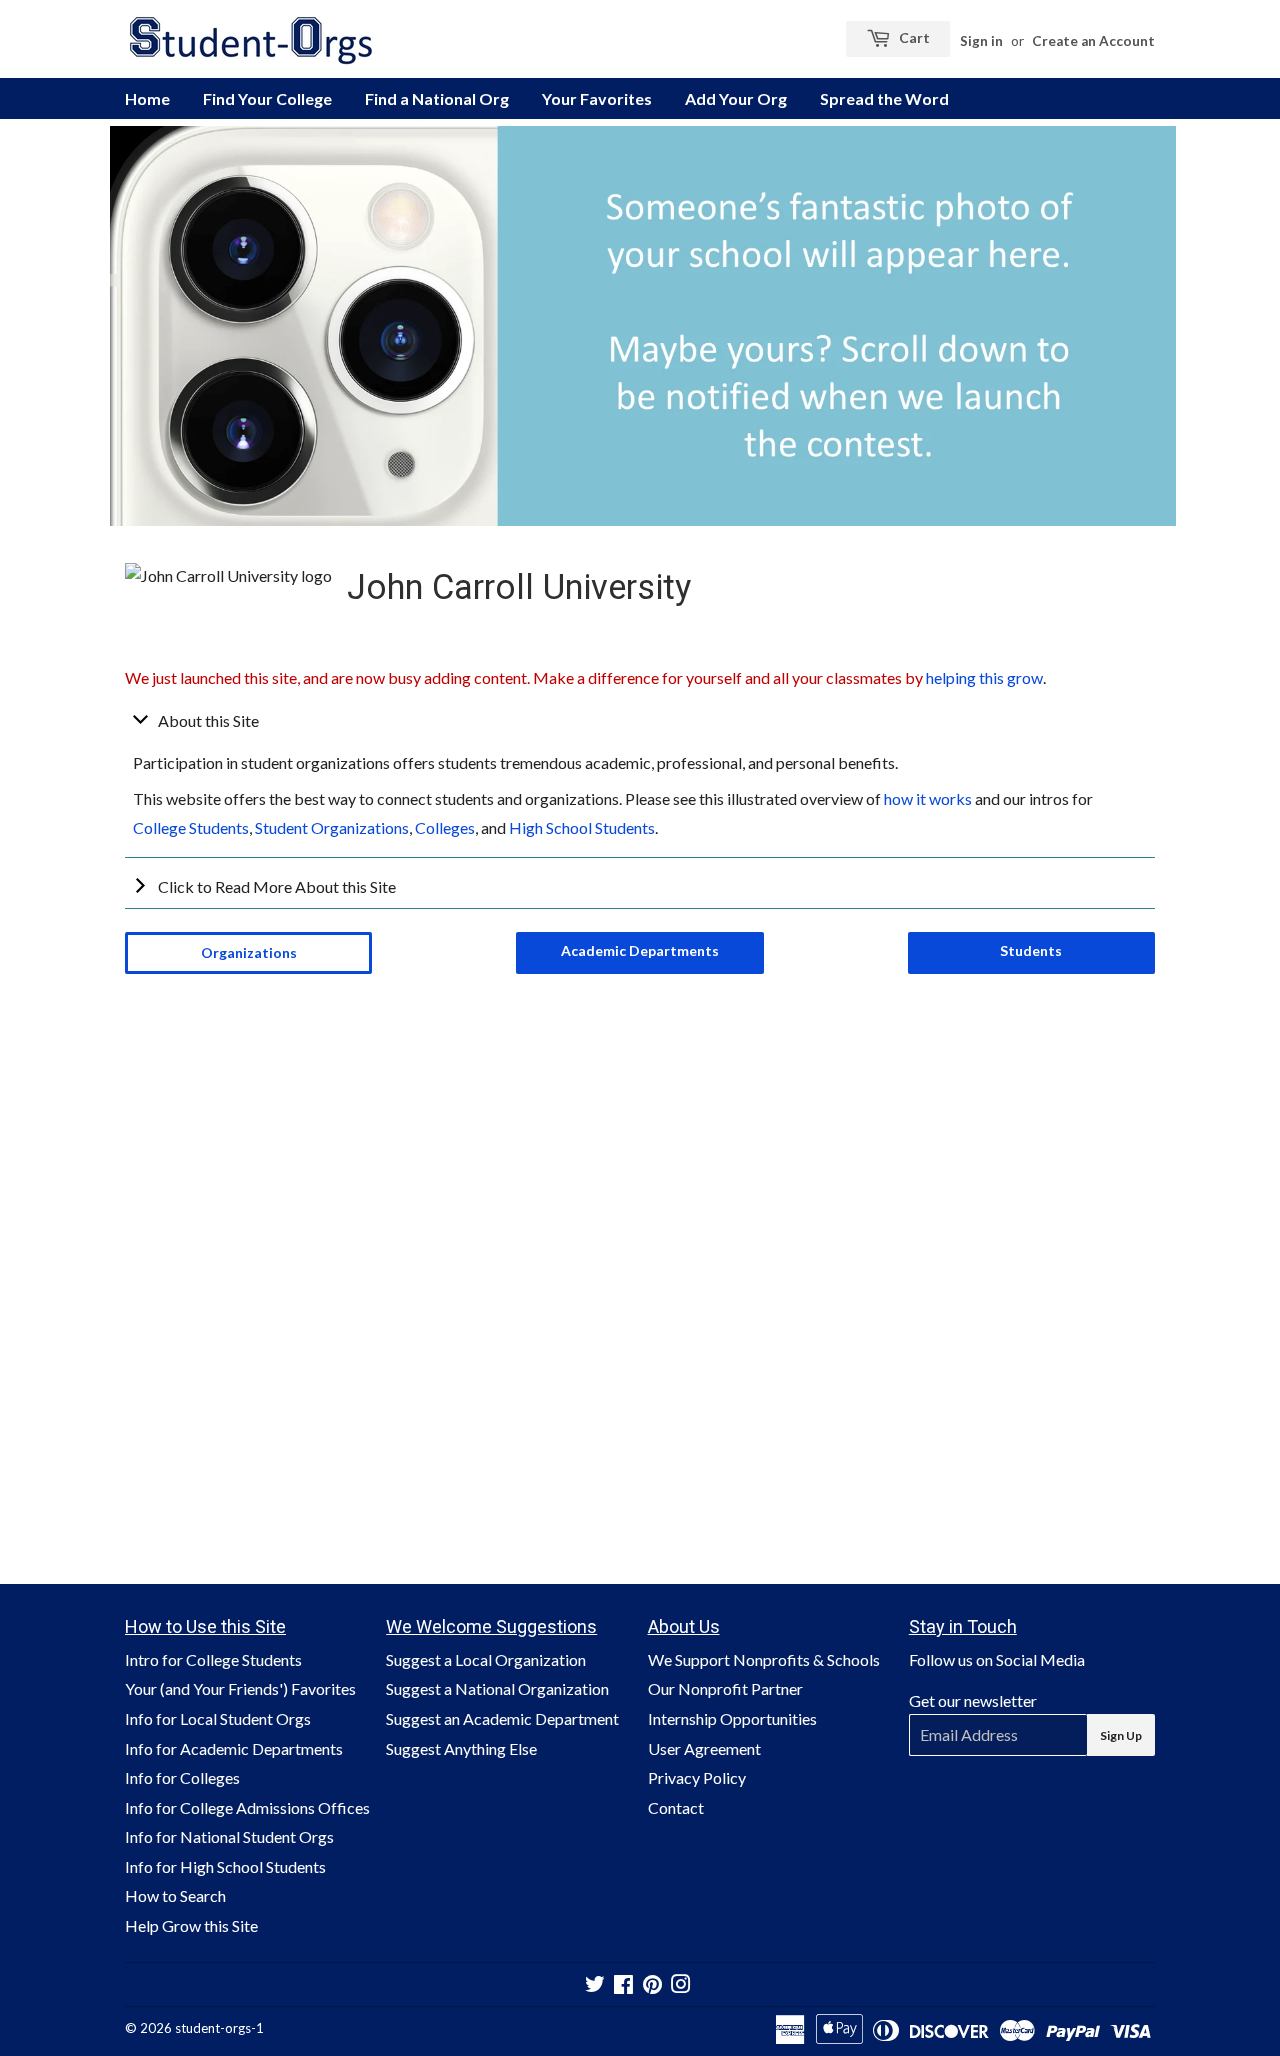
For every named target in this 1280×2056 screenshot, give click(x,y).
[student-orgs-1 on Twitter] (595, 1985)
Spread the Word (884, 98)
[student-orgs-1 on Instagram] (681, 1985)
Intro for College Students (213, 1659)
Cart (913, 37)
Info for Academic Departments (234, 1748)
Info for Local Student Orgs (218, 1718)
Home (147, 98)
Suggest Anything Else (461, 1748)
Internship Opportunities (732, 1718)
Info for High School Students (225, 1866)
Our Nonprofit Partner (725, 1688)
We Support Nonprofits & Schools (764, 1659)
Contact (676, 1807)
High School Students (582, 827)
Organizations (249, 952)
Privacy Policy (697, 1777)
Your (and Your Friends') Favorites (240, 1688)
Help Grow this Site (191, 1925)
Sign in (981, 41)
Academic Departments (640, 950)
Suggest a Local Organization (486, 1659)
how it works (928, 798)
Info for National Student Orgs (229, 1836)
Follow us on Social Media (997, 1659)
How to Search (175, 1895)
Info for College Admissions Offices (247, 1807)
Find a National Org (437, 98)
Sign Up (1121, 1735)
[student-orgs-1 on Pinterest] (652, 1985)
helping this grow (984, 677)
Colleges (445, 827)
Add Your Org (736, 98)
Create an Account (1093, 41)
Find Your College (267, 98)
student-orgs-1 (219, 2028)
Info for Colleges (182, 1777)
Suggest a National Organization (497, 1688)
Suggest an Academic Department (502, 1718)
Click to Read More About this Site (277, 886)
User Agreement (704, 1748)
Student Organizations (332, 827)
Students (1031, 950)
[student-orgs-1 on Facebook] (623, 1985)
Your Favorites (597, 98)
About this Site (208, 720)
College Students (191, 827)
